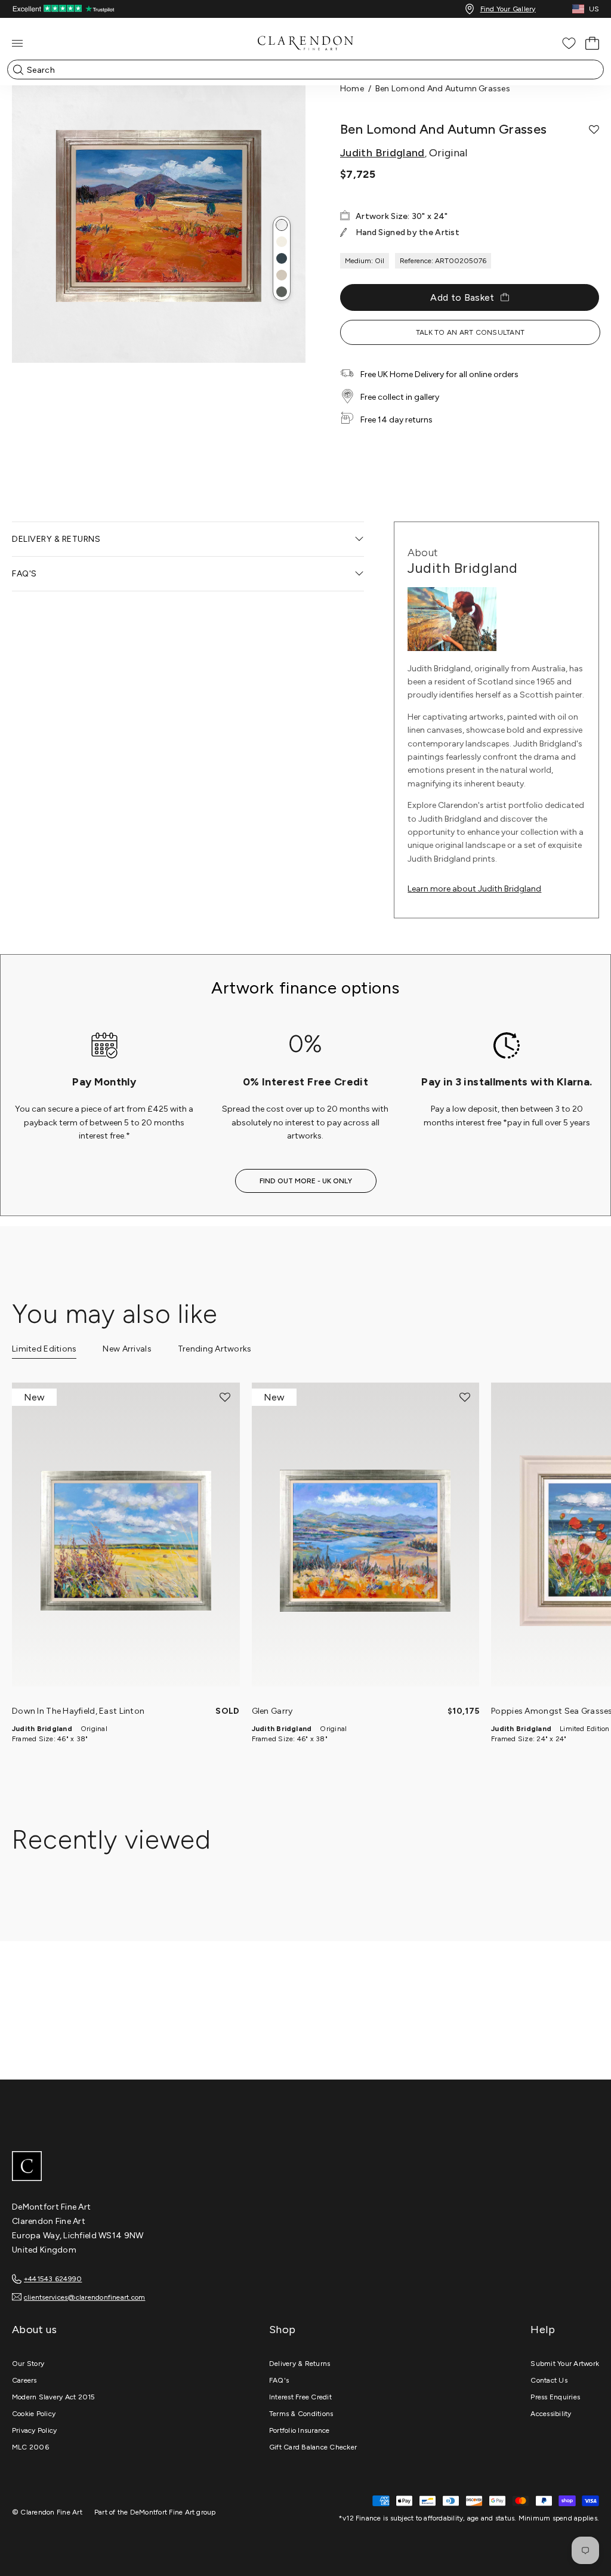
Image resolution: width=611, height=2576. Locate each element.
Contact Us (549, 2380)
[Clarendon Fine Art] (305, 2167)
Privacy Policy (34, 2430)
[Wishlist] (569, 43)
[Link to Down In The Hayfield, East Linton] (126, 1540)
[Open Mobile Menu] (17, 43)
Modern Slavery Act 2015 (54, 2397)
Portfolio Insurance (300, 2430)
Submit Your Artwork (565, 2364)
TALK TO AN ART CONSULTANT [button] (470, 332)
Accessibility (551, 2414)
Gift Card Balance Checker (313, 2447)
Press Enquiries (555, 2397)
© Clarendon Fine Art (47, 2512)
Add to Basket (462, 297)
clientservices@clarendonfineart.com (84, 2297)
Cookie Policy (34, 2414)
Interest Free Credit (300, 2397)
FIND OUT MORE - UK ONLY (306, 1181)
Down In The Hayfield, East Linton (78, 1711)
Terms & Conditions (301, 2414)
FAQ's (279, 2380)
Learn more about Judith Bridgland (474, 889)
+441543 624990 (53, 2279)
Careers (24, 2380)
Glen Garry (272, 1711)
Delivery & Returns (300, 2364)
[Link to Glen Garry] (366, 1540)
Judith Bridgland (382, 153)
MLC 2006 (30, 2447)
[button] (282, 225)
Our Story (28, 2364)
